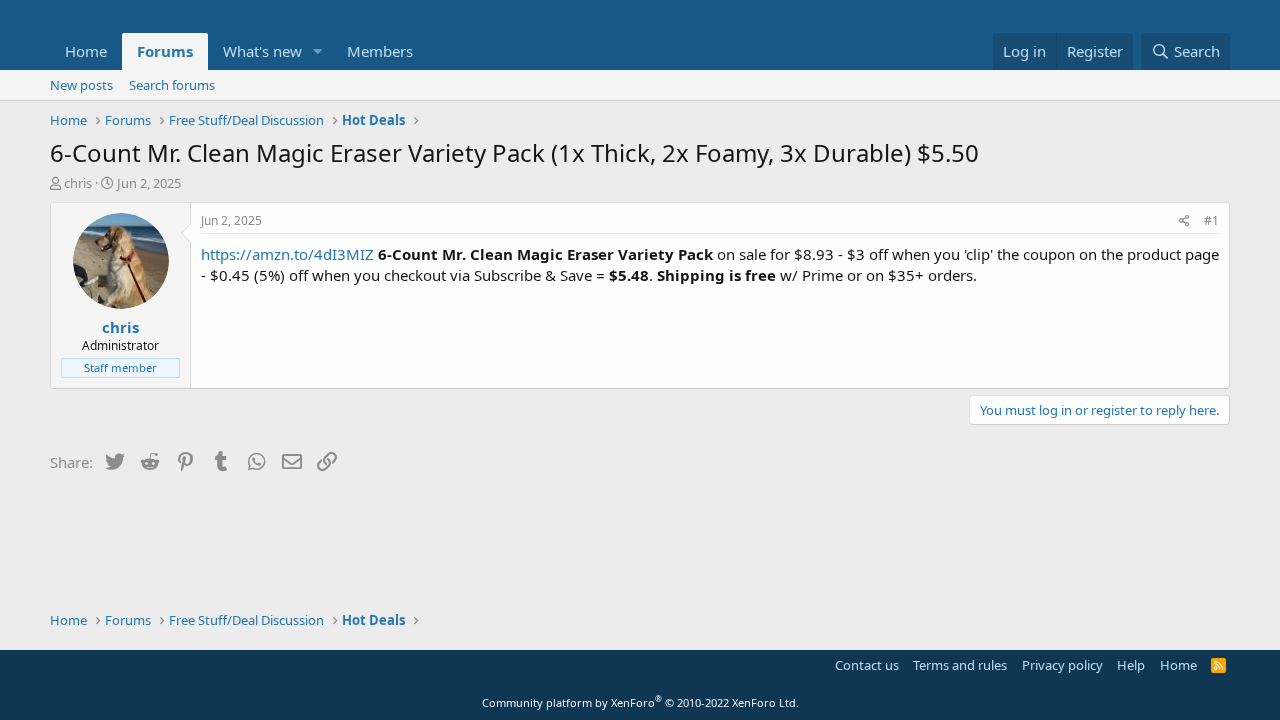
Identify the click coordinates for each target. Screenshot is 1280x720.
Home (86, 51)
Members (380, 51)
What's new (262, 51)
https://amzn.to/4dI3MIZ (287, 254)
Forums (165, 51)
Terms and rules (960, 665)
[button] (318, 51)
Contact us (867, 665)
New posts (81, 85)
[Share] (1184, 221)
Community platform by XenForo (640, 702)
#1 (1211, 220)
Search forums (172, 85)
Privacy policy (1062, 665)
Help (1131, 665)
